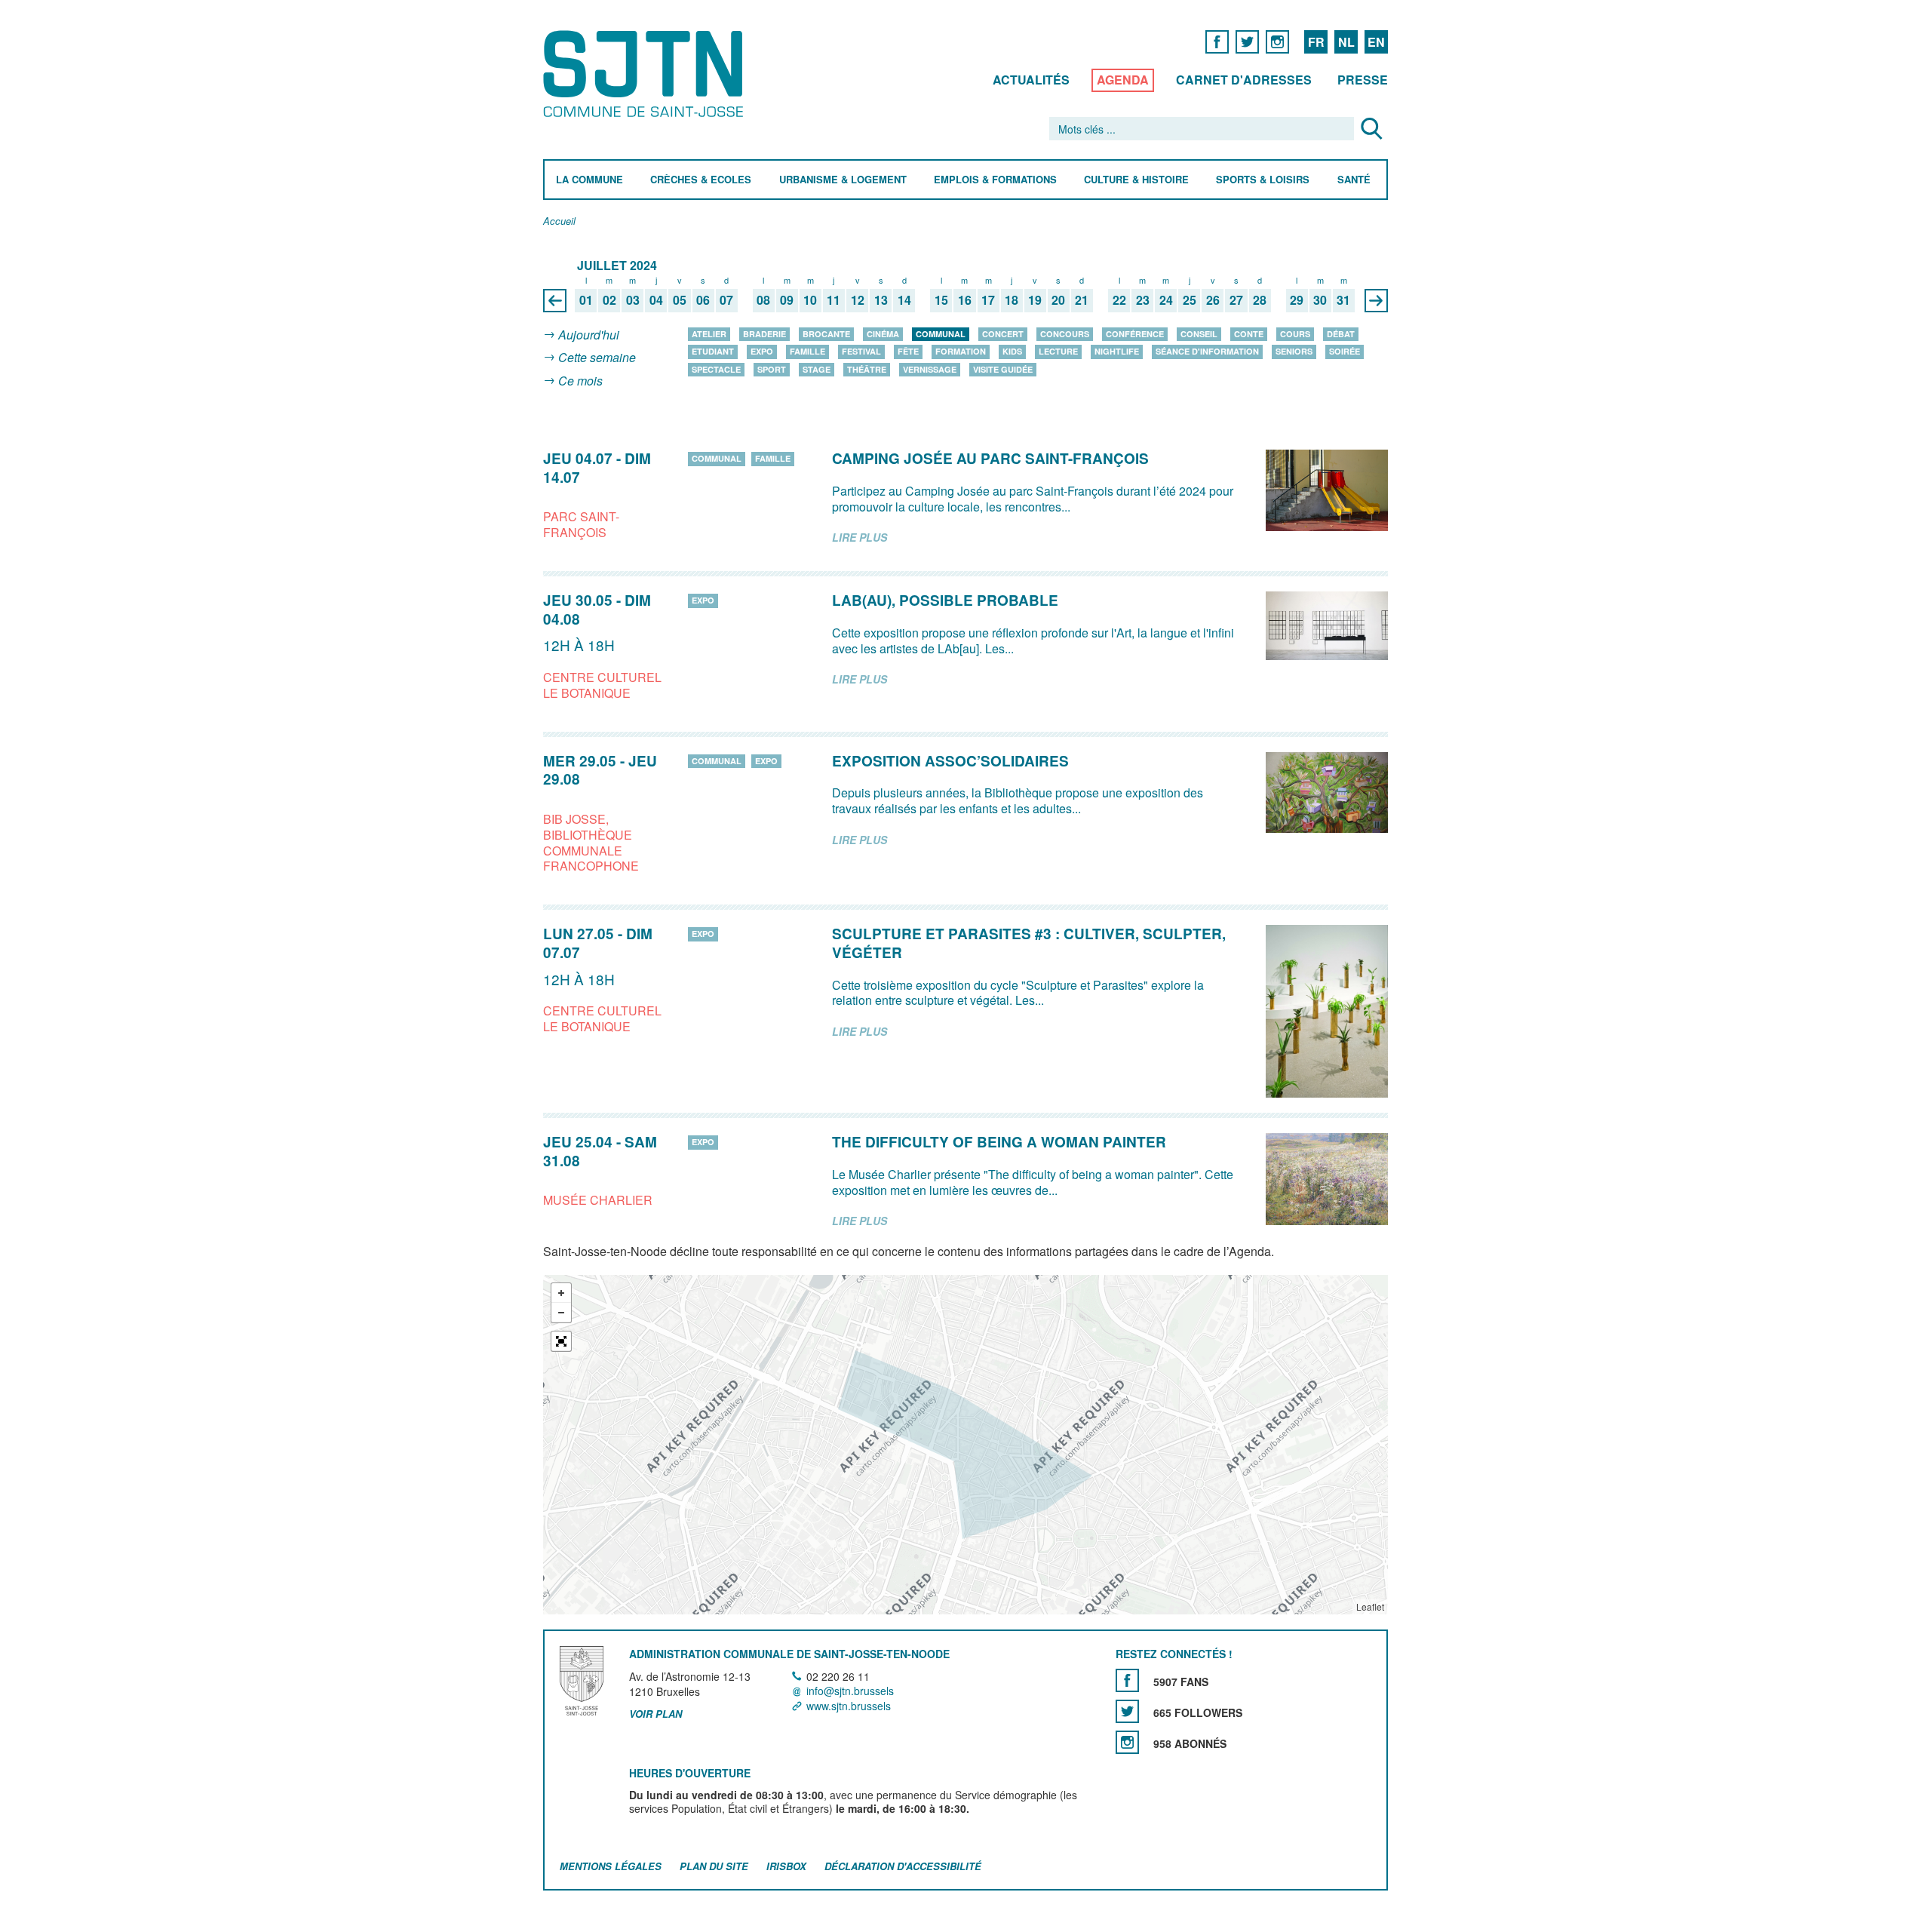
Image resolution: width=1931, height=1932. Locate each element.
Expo (762, 351)
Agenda (1123, 80)
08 (763, 301)
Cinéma (883, 334)
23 (1143, 301)
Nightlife (1117, 351)
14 (904, 301)
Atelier (709, 334)
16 (965, 301)
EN (1376, 42)
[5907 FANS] (1127, 1680)
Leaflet (1370, 1606)
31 (1343, 301)
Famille (807, 351)
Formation (961, 351)
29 (1297, 301)
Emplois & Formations (995, 180)
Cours (1295, 334)
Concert (1003, 334)
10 (810, 301)
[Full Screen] (561, 1341)
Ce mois (580, 381)
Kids (1012, 351)
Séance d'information (1207, 351)
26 (1213, 301)
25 (1190, 301)
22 (1119, 301)
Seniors (1294, 351)
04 (656, 301)
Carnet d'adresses (1244, 80)
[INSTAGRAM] (1277, 41)
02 (609, 301)
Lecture (1058, 351)
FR (1316, 42)
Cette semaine (597, 358)
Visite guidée (1003, 369)
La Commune (589, 180)
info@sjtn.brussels (850, 1691)
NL (1346, 42)
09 (787, 301)
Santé (1354, 180)
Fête (908, 351)
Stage (817, 369)
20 (1058, 301)
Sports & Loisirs (1263, 180)
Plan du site (714, 1866)
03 (633, 301)
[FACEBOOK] (1217, 41)
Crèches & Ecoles (701, 180)
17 (988, 301)
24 (1166, 301)
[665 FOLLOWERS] (1127, 1711)
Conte (1249, 334)
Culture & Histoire (1136, 180)
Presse (1363, 80)
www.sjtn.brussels (849, 1706)
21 (1082, 301)
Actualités (1031, 80)
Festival (861, 351)
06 (703, 301)
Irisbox (786, 1866)
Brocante (826, 334)
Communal (941, 334)
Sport (772, 369)
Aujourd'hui (589, 335)
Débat (1341, 334)
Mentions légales (611, 1866)
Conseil (1199, 334)
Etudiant (713, 351)
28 (1260, 301)
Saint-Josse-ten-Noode (646, 74)
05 (680, 301)
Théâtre (867, 369)
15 (941, 301)
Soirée (1345, 351)
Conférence (1135, 334)
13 (881, 301)
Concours (1065, 334)
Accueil (559, 221)
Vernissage (930, 369)
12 (858, 301)
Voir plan (655, 1714)
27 (1236, 301)
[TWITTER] (1247, 41)
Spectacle (716, 369)
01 (586, 301)
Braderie (764, 334)
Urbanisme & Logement (843, 180)
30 (1320, 301)
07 (726, 301)
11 (833, 301)
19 (1035, 301)
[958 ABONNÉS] (1127, 1742)
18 (1012, 301)
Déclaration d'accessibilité (903, 1866)
